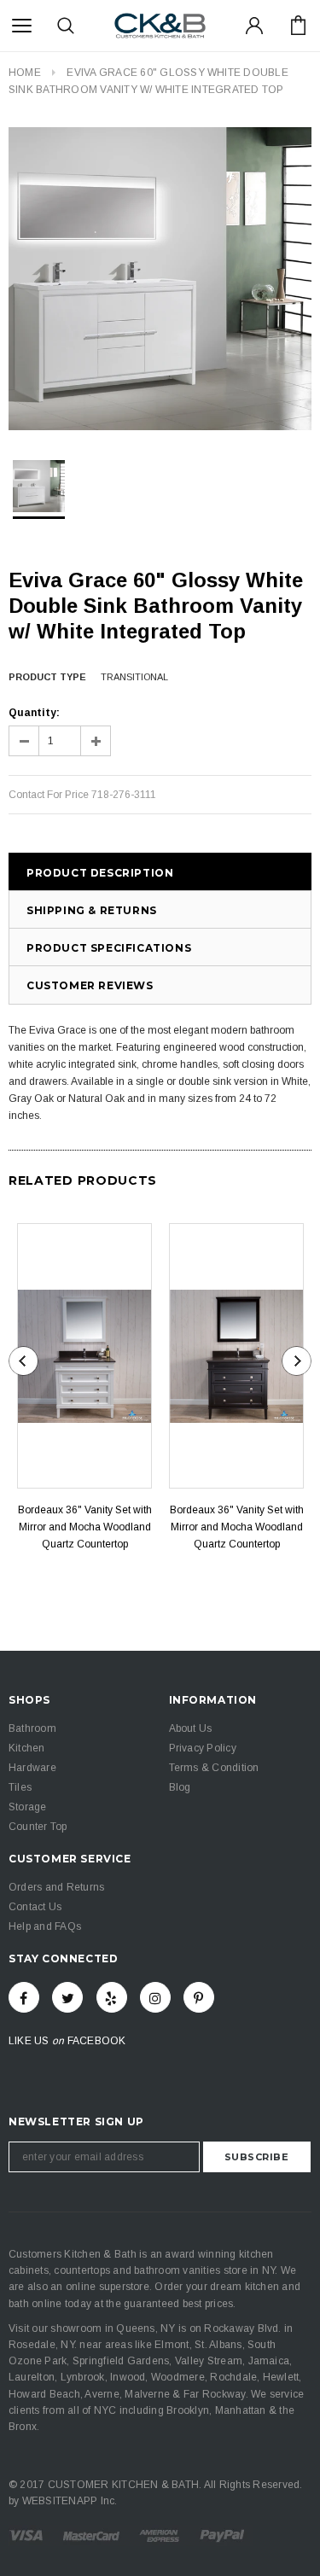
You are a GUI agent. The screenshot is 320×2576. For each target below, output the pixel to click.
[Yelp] (112, 1997)
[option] (160, 279)
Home (25, 73)
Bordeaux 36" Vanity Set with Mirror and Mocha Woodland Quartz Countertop (85, 1527)
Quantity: (34, 713)
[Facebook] (24, 1997)
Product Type (47, 677)
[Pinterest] (199, 1997)
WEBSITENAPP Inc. (70, 2501)
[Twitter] (67, 1997)
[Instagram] (155, 1997)
